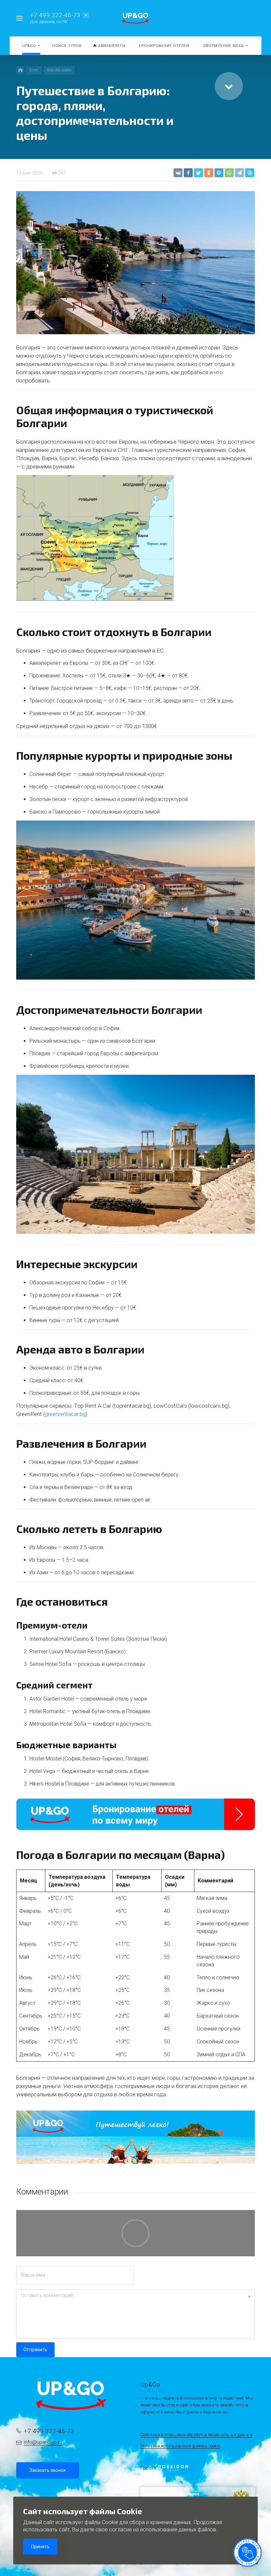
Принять (40, 2547)
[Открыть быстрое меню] (248, 2553)
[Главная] (20, 70)
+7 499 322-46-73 (55, 15)
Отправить (35, 2350)
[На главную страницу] (135, 18)
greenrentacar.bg (65, 1414)
